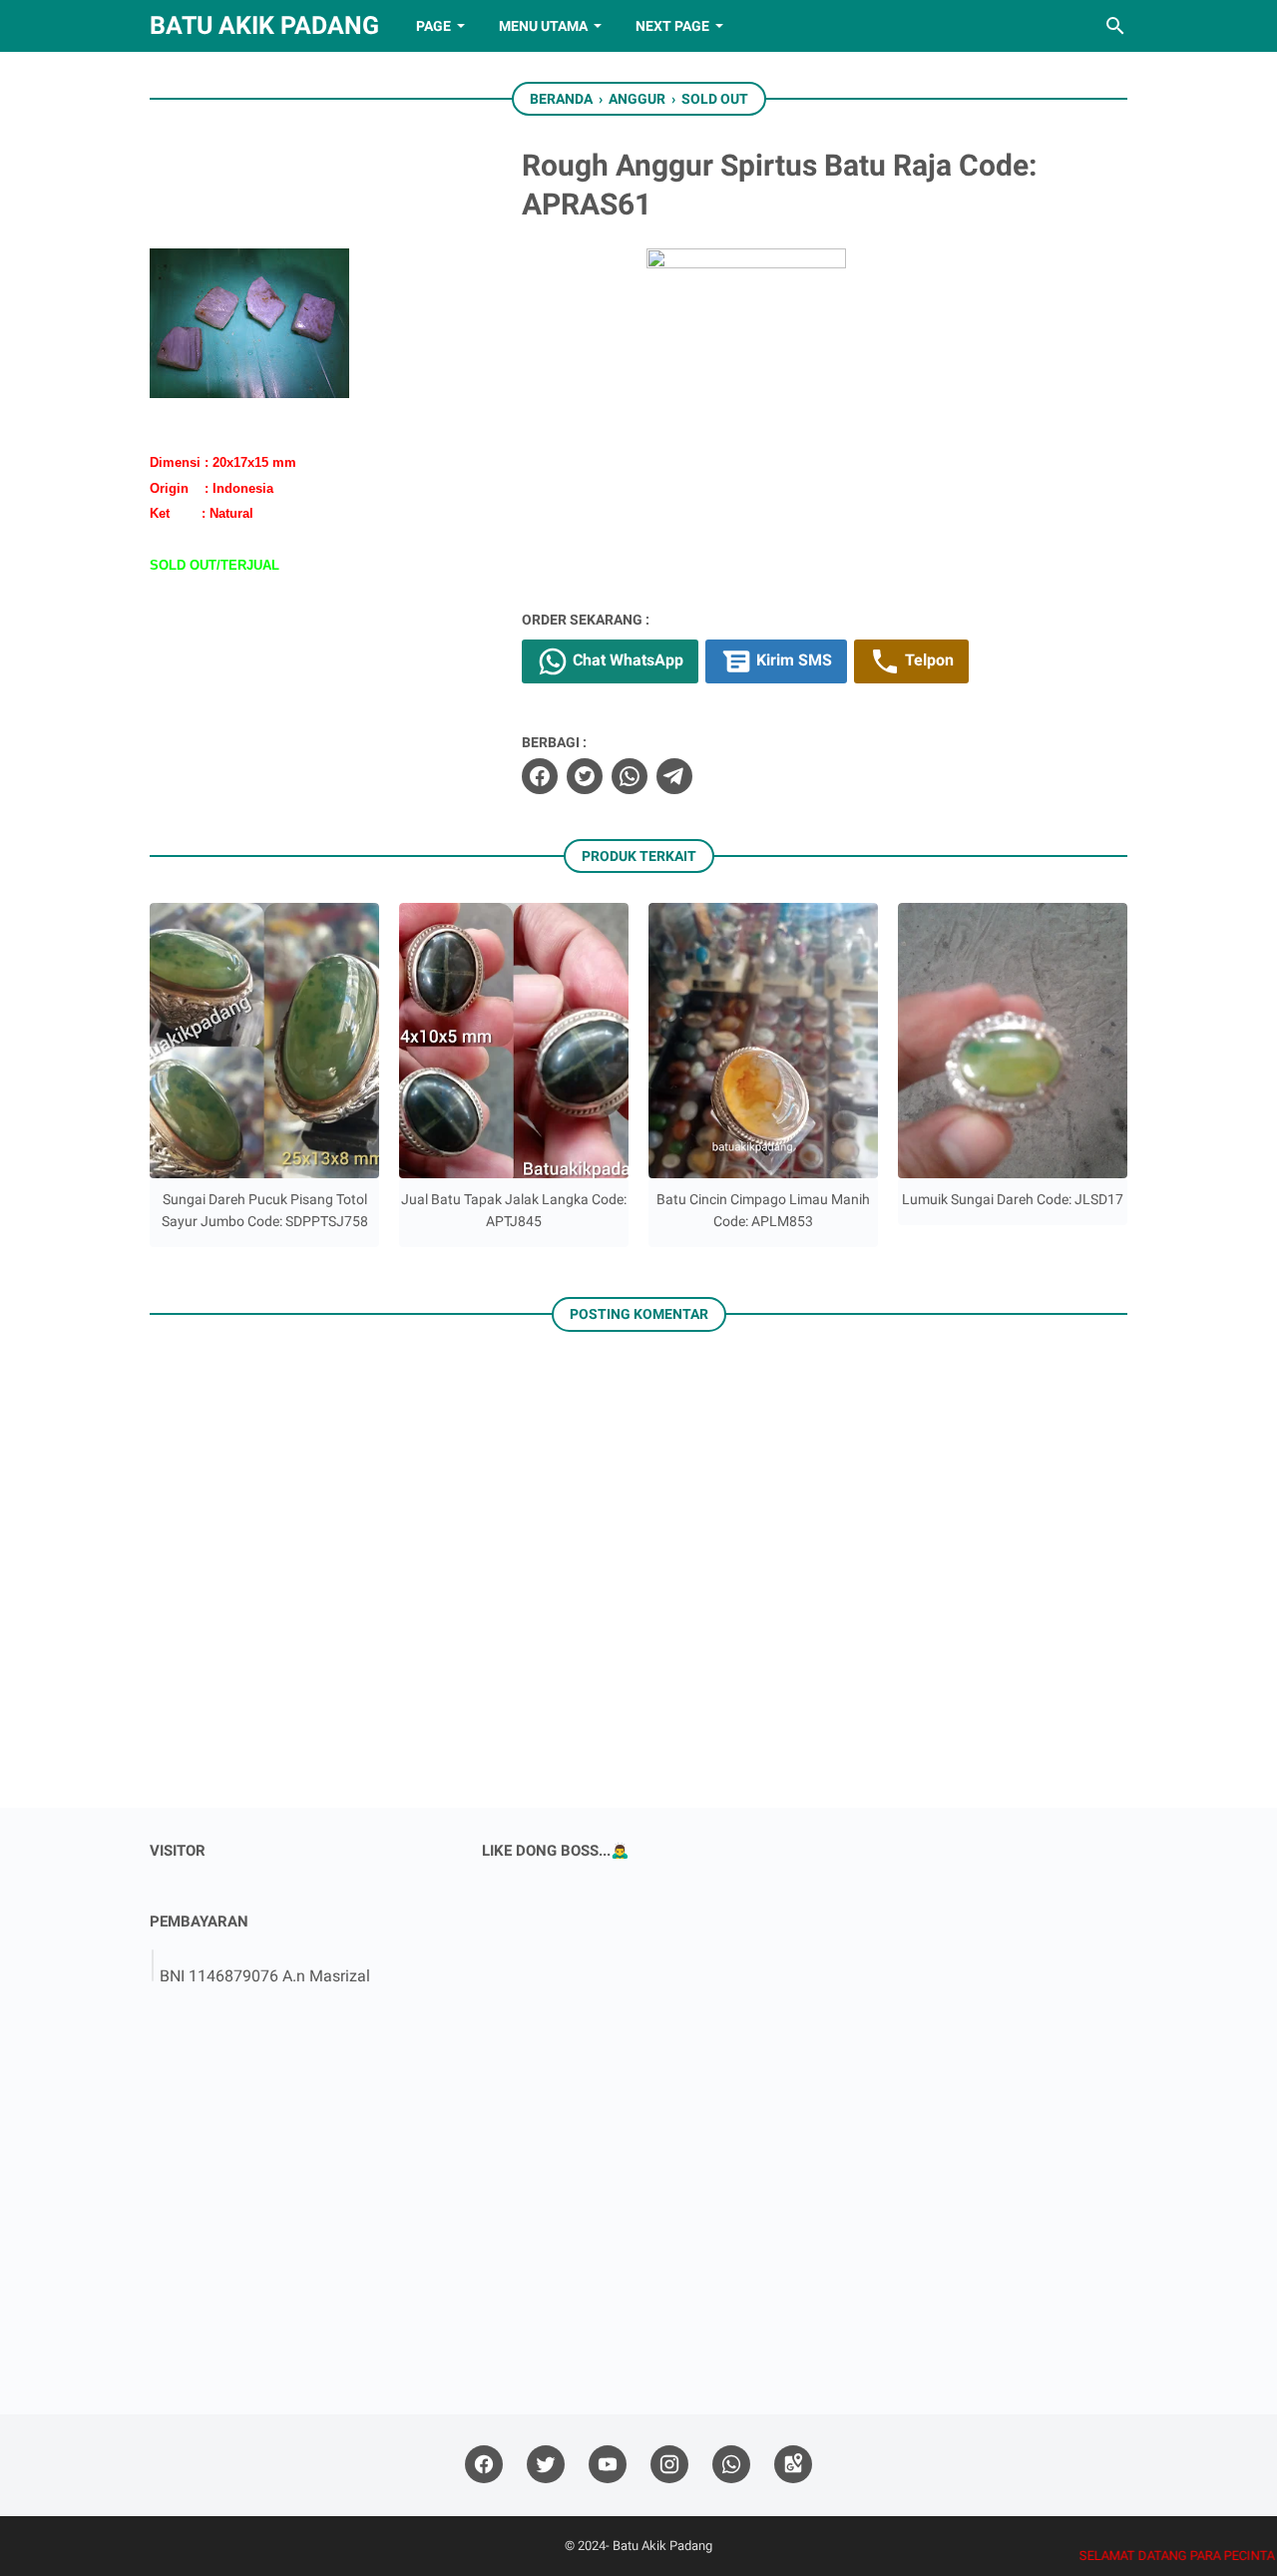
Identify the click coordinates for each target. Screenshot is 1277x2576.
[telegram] (674, 776)
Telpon (927, 660)
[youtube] (608, 2465)
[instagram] (669, 2465)
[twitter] (585, 776)
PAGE (433, 26)
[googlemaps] (793, 2465)
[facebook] (540, 776)
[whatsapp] (630, 776)
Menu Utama (543, 26)
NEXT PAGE (672, 26)
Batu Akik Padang (264, 25)
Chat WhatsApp (626, 660)
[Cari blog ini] (1115, 26)
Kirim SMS (792, 660)
